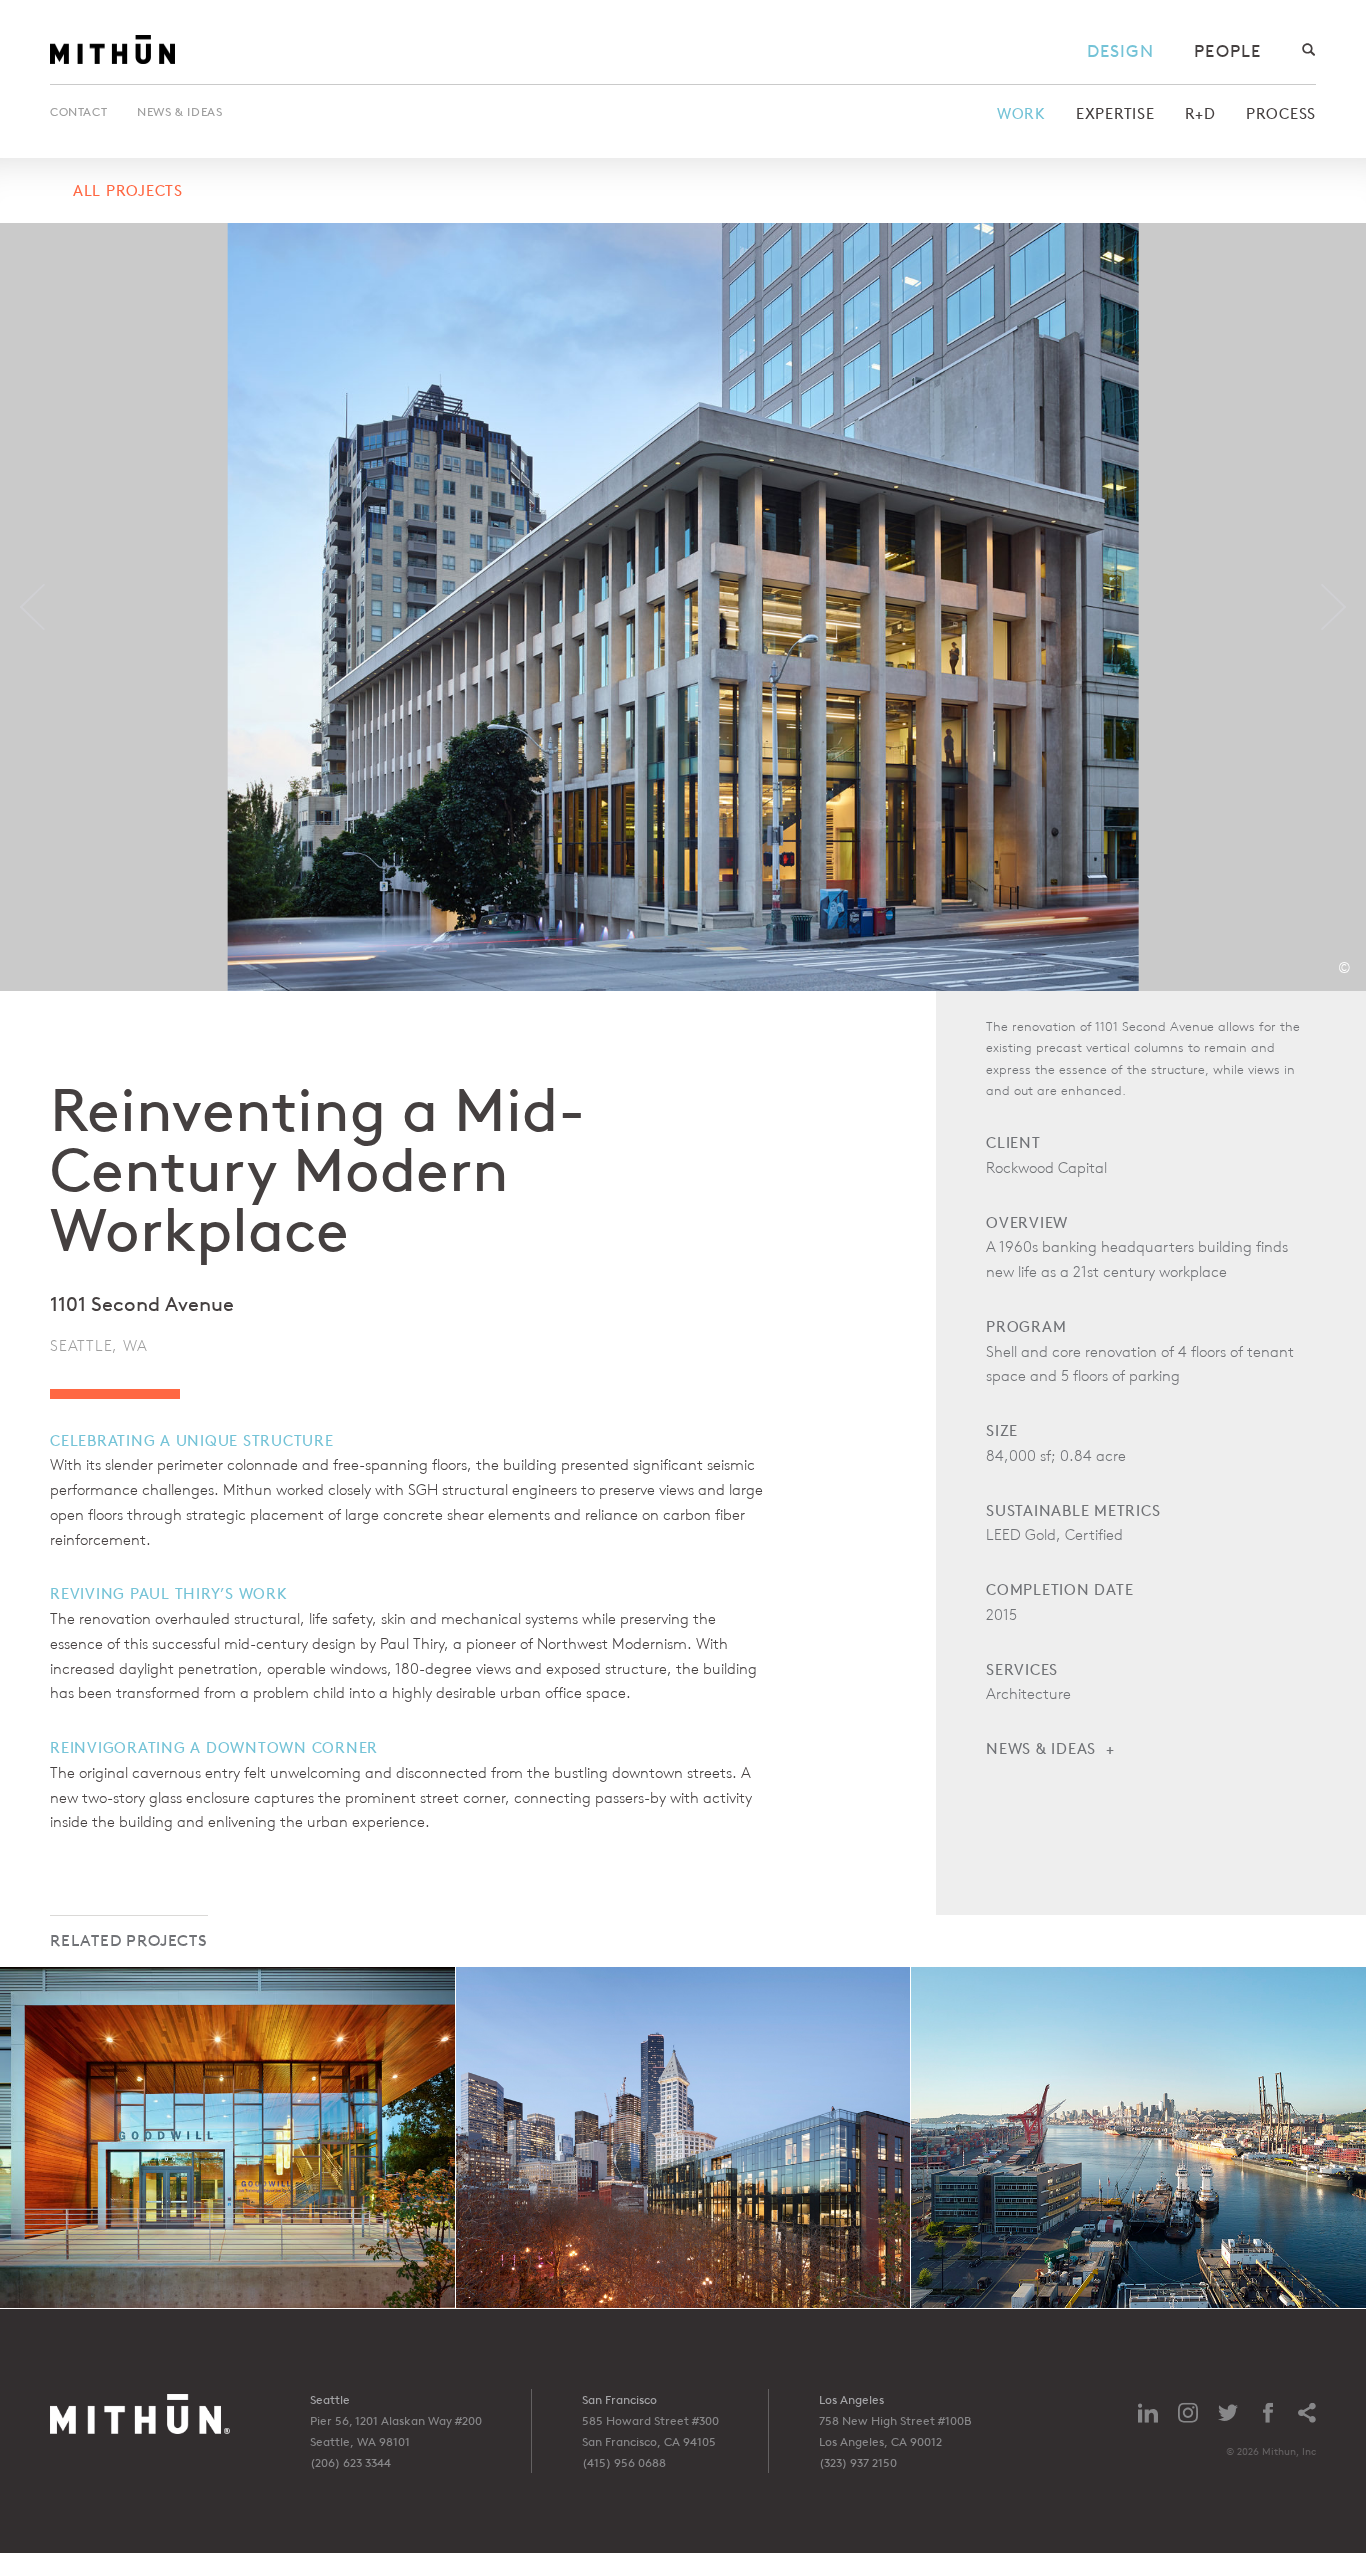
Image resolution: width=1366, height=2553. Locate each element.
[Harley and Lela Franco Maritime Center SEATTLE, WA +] (1138, 2137)
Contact (78, 111)
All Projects (128, 190)
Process (1281, 113)
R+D (1200, 113)
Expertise (1115, 113)
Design (1121, 50)
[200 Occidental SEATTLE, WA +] (683, 2137)
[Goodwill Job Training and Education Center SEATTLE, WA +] (227, 2137)
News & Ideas (179, 111)
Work (1021, 113)
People (1227, 50)
